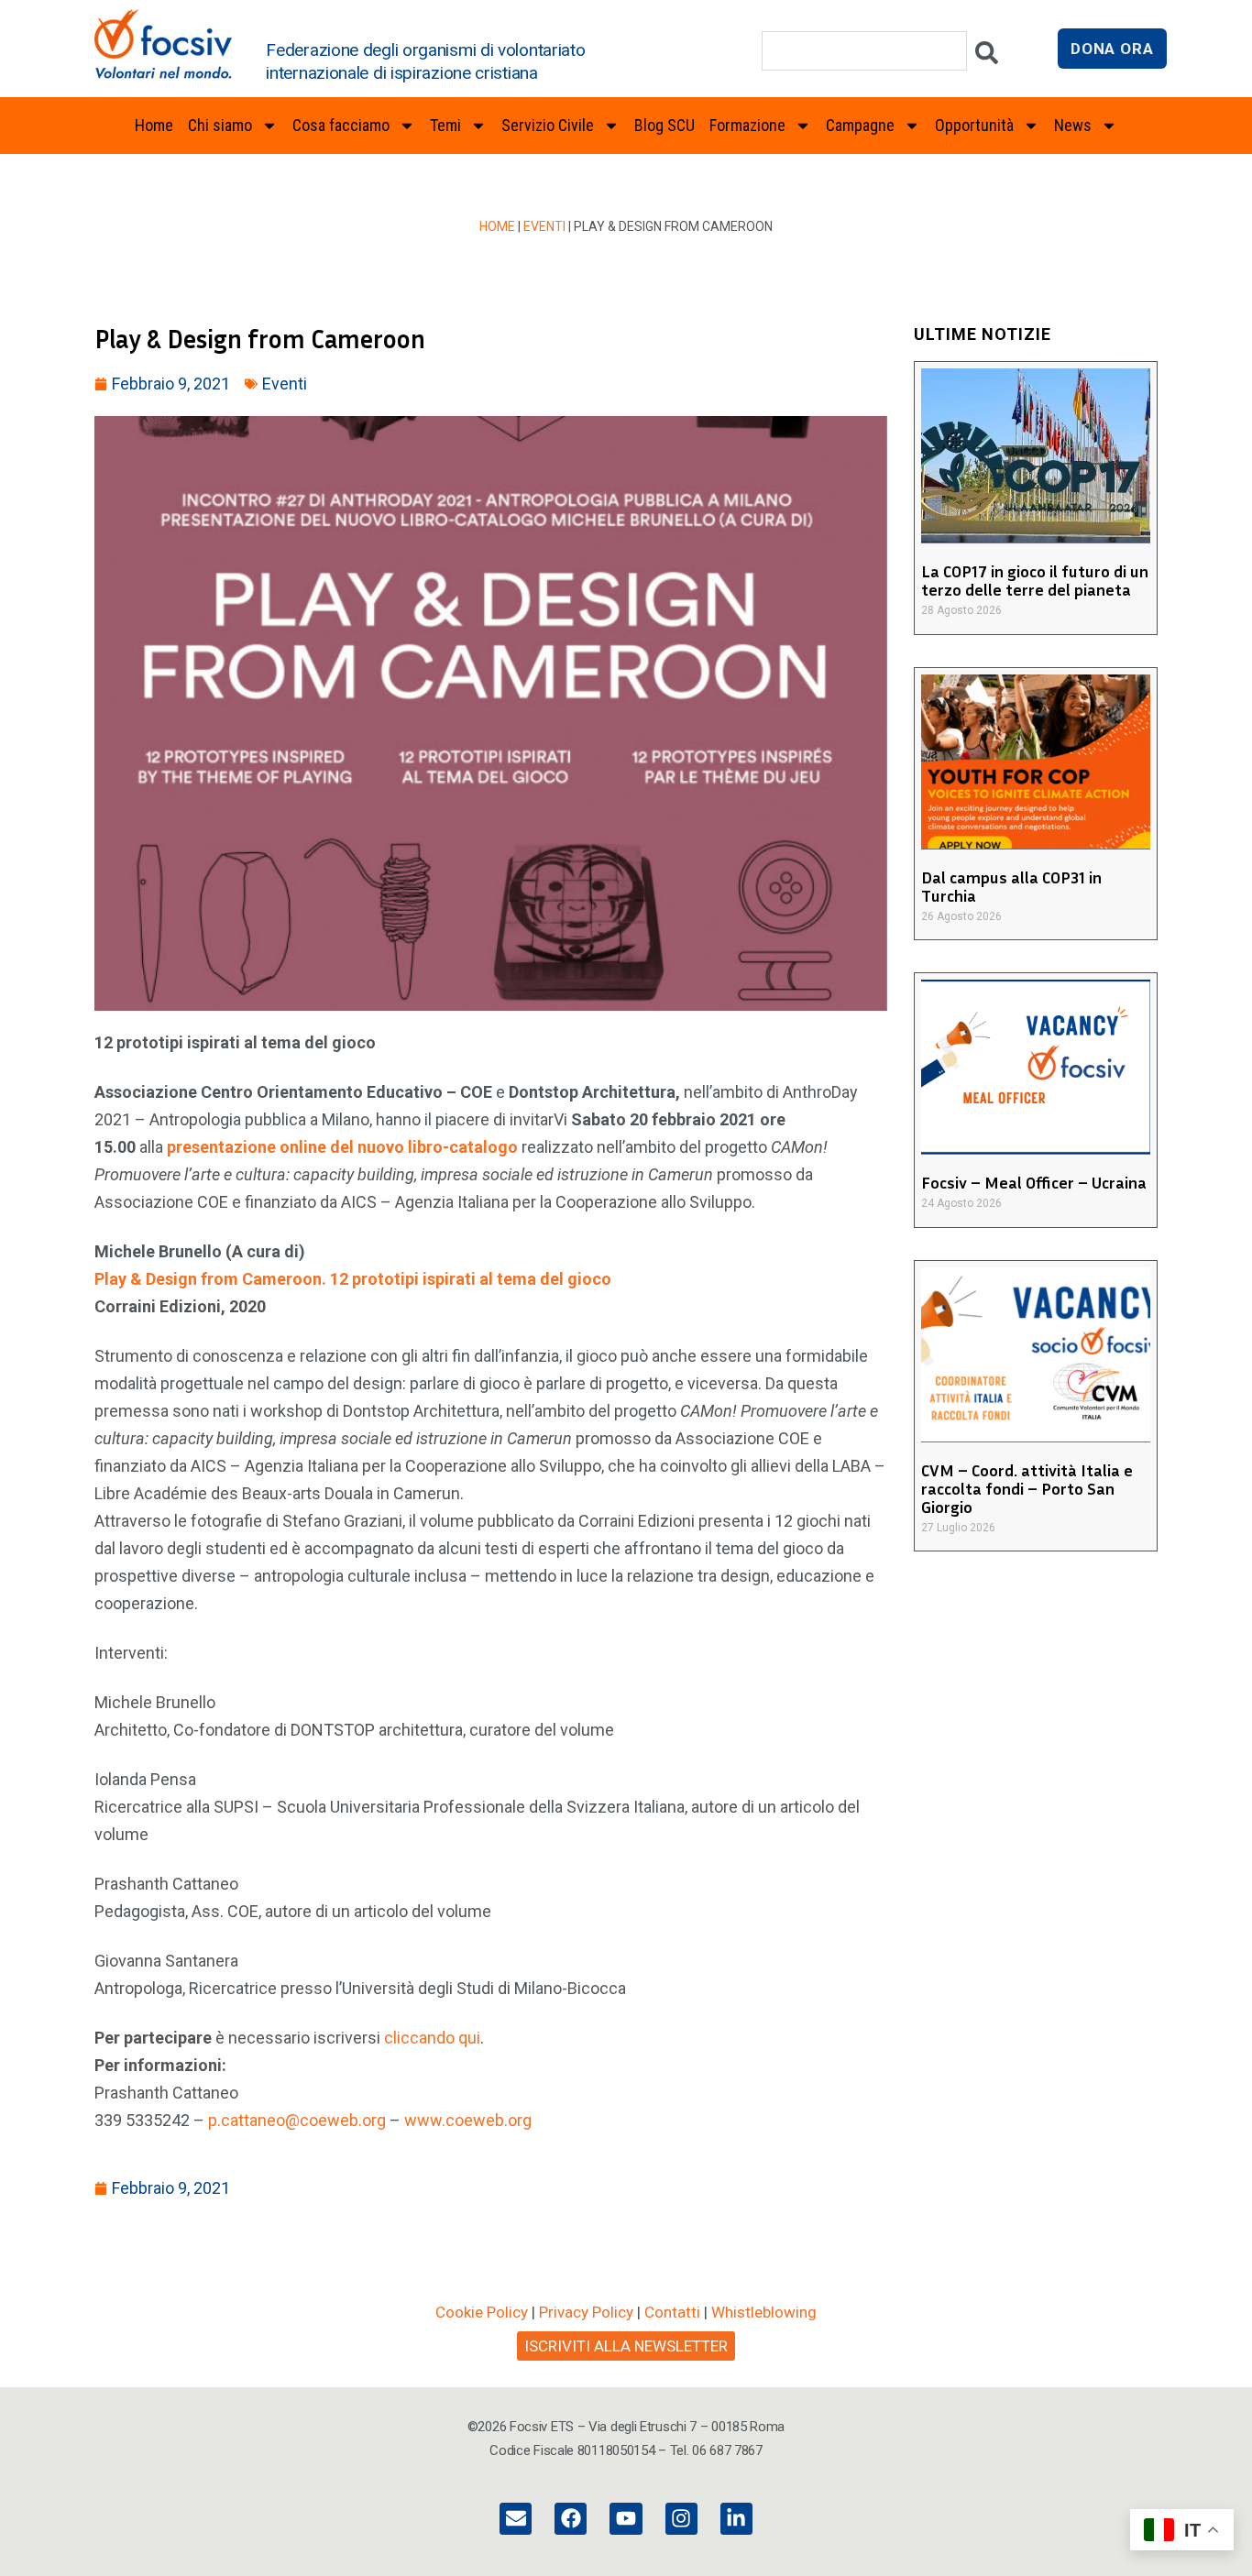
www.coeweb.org (468, 2120)
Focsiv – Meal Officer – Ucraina (1034, 1182)
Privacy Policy (586, 2312)
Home (154, 125)
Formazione (747, 125)
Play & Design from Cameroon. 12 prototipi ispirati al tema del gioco (353, 1279)
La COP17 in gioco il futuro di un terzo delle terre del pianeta (1035, 580)
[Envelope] (516, 2519)
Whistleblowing (764, 2312)
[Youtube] (626, 2519)
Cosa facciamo (341, 125)
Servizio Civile (548, 125)
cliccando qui (432, 2038)
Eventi (544, 226)
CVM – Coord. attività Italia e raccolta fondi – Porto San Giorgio (1027, 1488)
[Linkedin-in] (736, 2519)
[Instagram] (681, 2519)
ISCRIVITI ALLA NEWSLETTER (626, 2346)
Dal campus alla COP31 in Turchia (1011, 886)
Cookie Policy (482, 2312)
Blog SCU (664, 125)
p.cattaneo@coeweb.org (297, 2120)
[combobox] (864, 51)
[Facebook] (571, 2519)
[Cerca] (987, 57)
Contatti (672, 2312)
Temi (445, 125)
